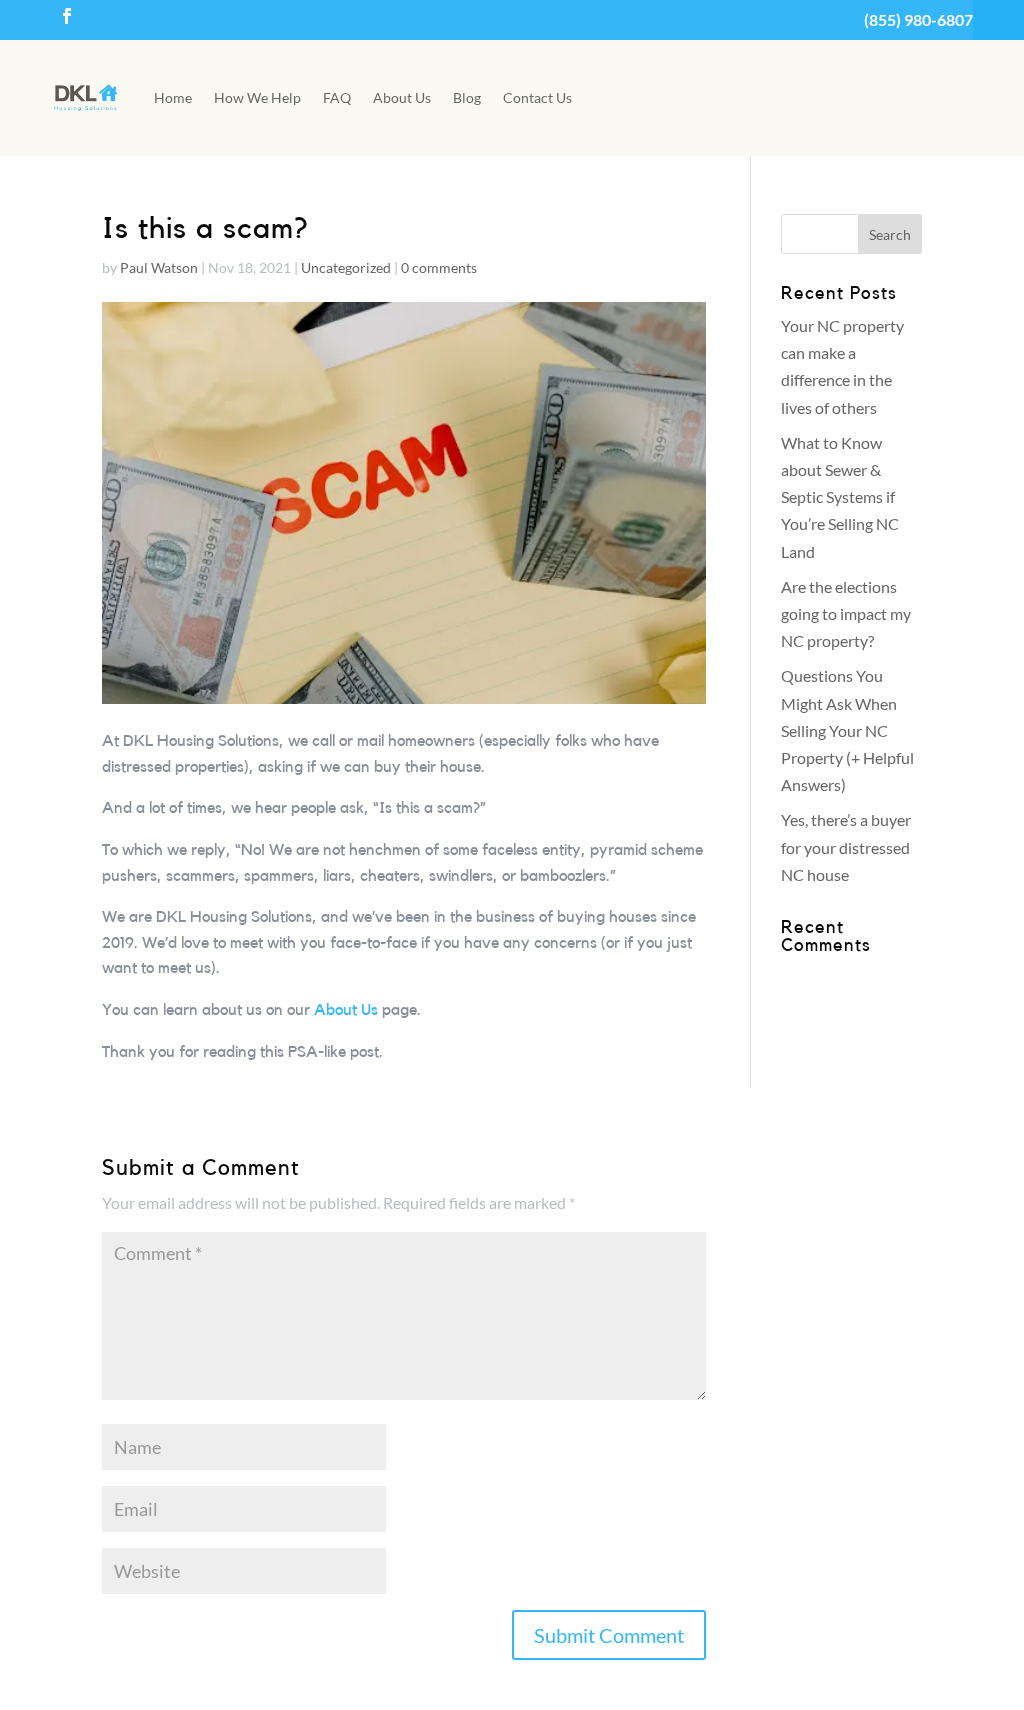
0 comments (439, 267)
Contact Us (537, 97)
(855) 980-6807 (918, 19)
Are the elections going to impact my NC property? (846, 613)
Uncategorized (346, 267)
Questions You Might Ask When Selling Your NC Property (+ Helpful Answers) (847, 730)
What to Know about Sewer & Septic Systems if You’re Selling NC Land (840, 497)
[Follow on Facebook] (67, 16)
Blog (467, 97)
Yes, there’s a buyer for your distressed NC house (846, 846)
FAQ (337, 97)
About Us (402, 97)
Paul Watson (159, 267)
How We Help (257, 97)
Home (173, 97)
